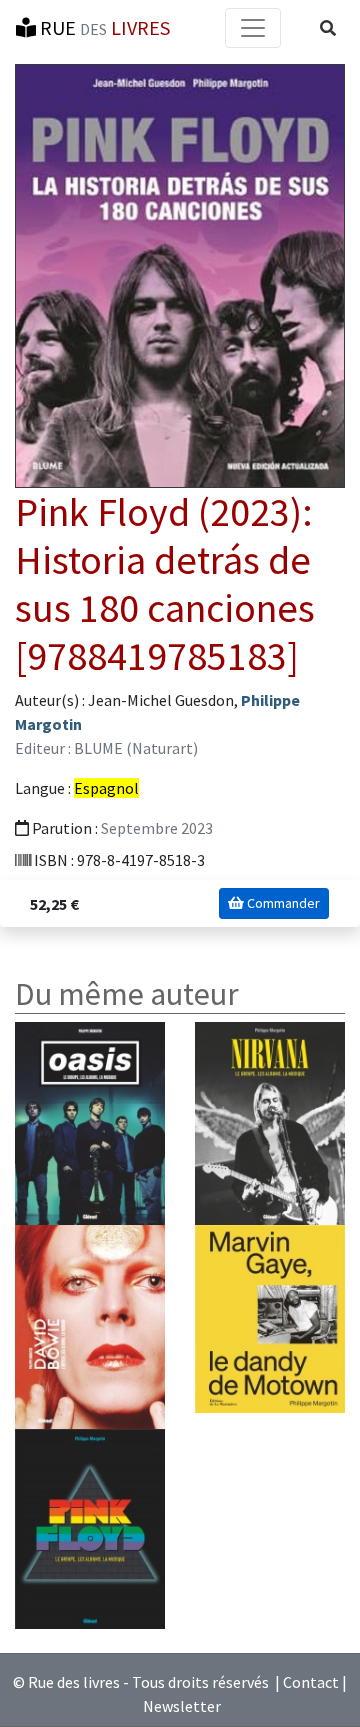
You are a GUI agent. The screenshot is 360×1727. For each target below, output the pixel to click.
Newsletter (182, 1706)
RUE (103, 27)
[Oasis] (90, 1122)
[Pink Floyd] (90, 1527)
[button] (328, 28)
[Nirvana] (270, 1122)
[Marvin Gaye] (270, 1317)
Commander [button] (282, 903)
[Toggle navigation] (253, 28)
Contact (311, 1682)
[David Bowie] (90, 1325)
